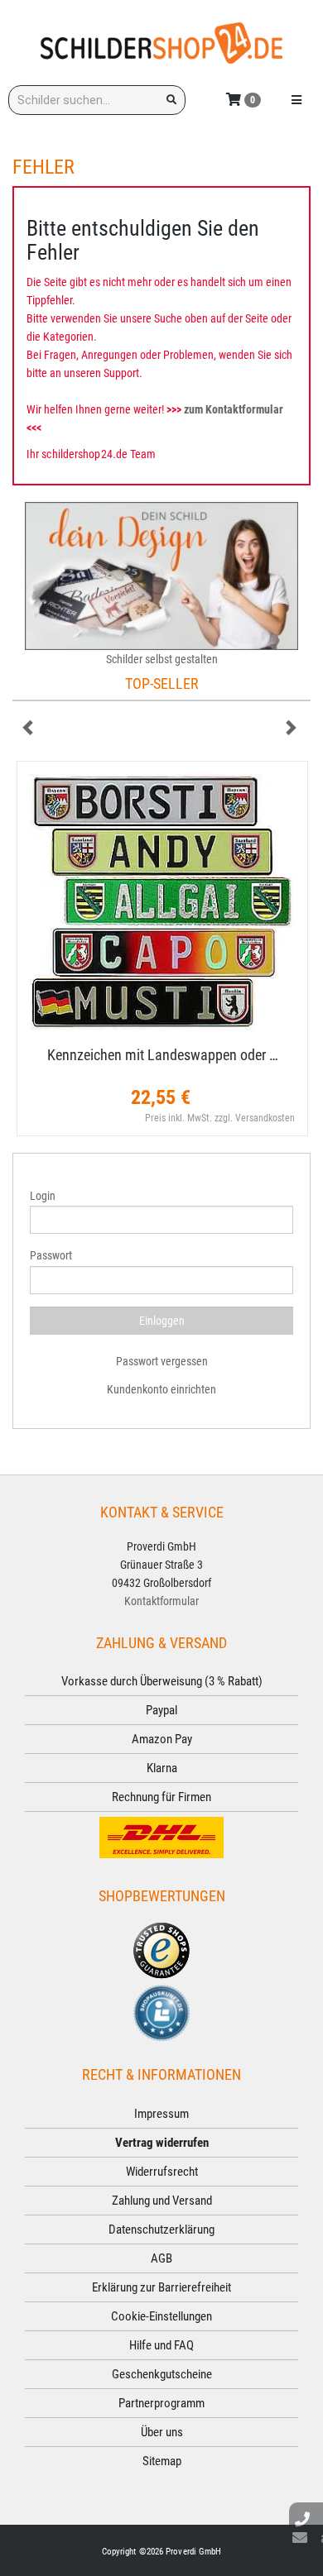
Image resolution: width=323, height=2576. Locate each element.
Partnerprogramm (161, 2403)
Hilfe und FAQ (161, 2345)
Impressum (161, 2114)
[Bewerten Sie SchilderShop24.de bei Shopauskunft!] (161, 2012)
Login (43, 1196)
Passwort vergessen (162, 1361)
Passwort (51, 1255)
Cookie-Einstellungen (161, 2316)
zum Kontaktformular (234, 409)
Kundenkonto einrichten (161, 1389)
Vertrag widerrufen (162, 2143)
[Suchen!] (171, 100)
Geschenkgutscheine (162, 2374)
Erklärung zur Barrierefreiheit (161, 2287)
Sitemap (162, 2461)
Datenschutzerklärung (161, 2230)
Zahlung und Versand (162, 2201)
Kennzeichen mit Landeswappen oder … (163, 1055)
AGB (161, 2258)
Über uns (162, 2432)
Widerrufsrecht (162, 2172)
